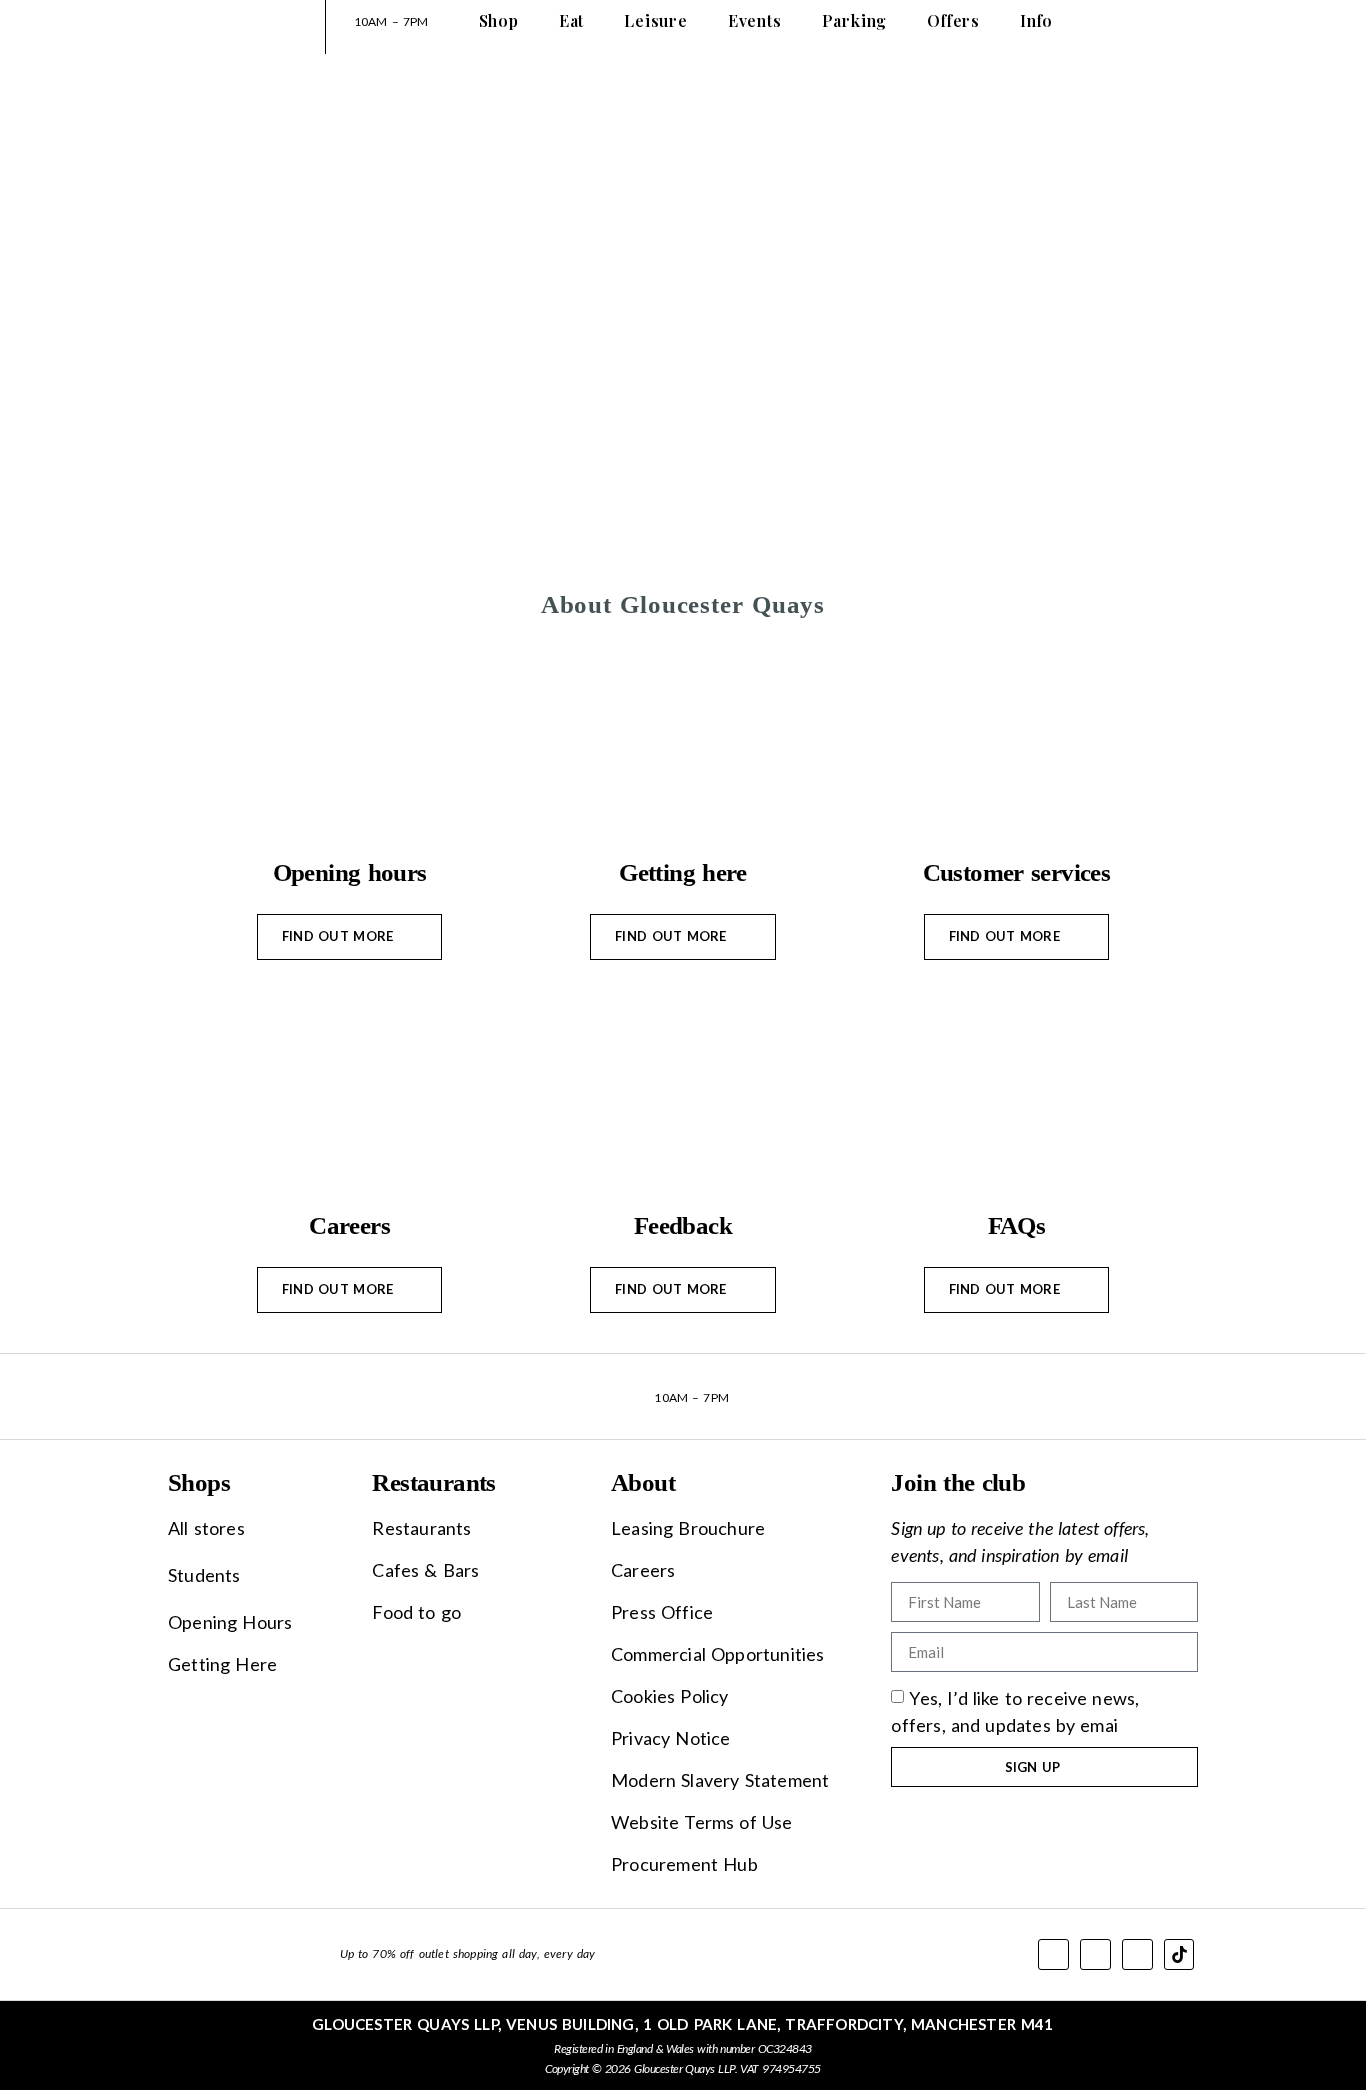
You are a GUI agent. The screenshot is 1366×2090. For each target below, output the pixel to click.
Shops (199, 1482)
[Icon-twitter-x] (1095, 1954)
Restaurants (433, 1482)
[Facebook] (1053, 1954)
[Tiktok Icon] (1179, 1954)
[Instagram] (1137, 1954)
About (643, 1482)
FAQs (1017, 1225)
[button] (1016, 1290)
